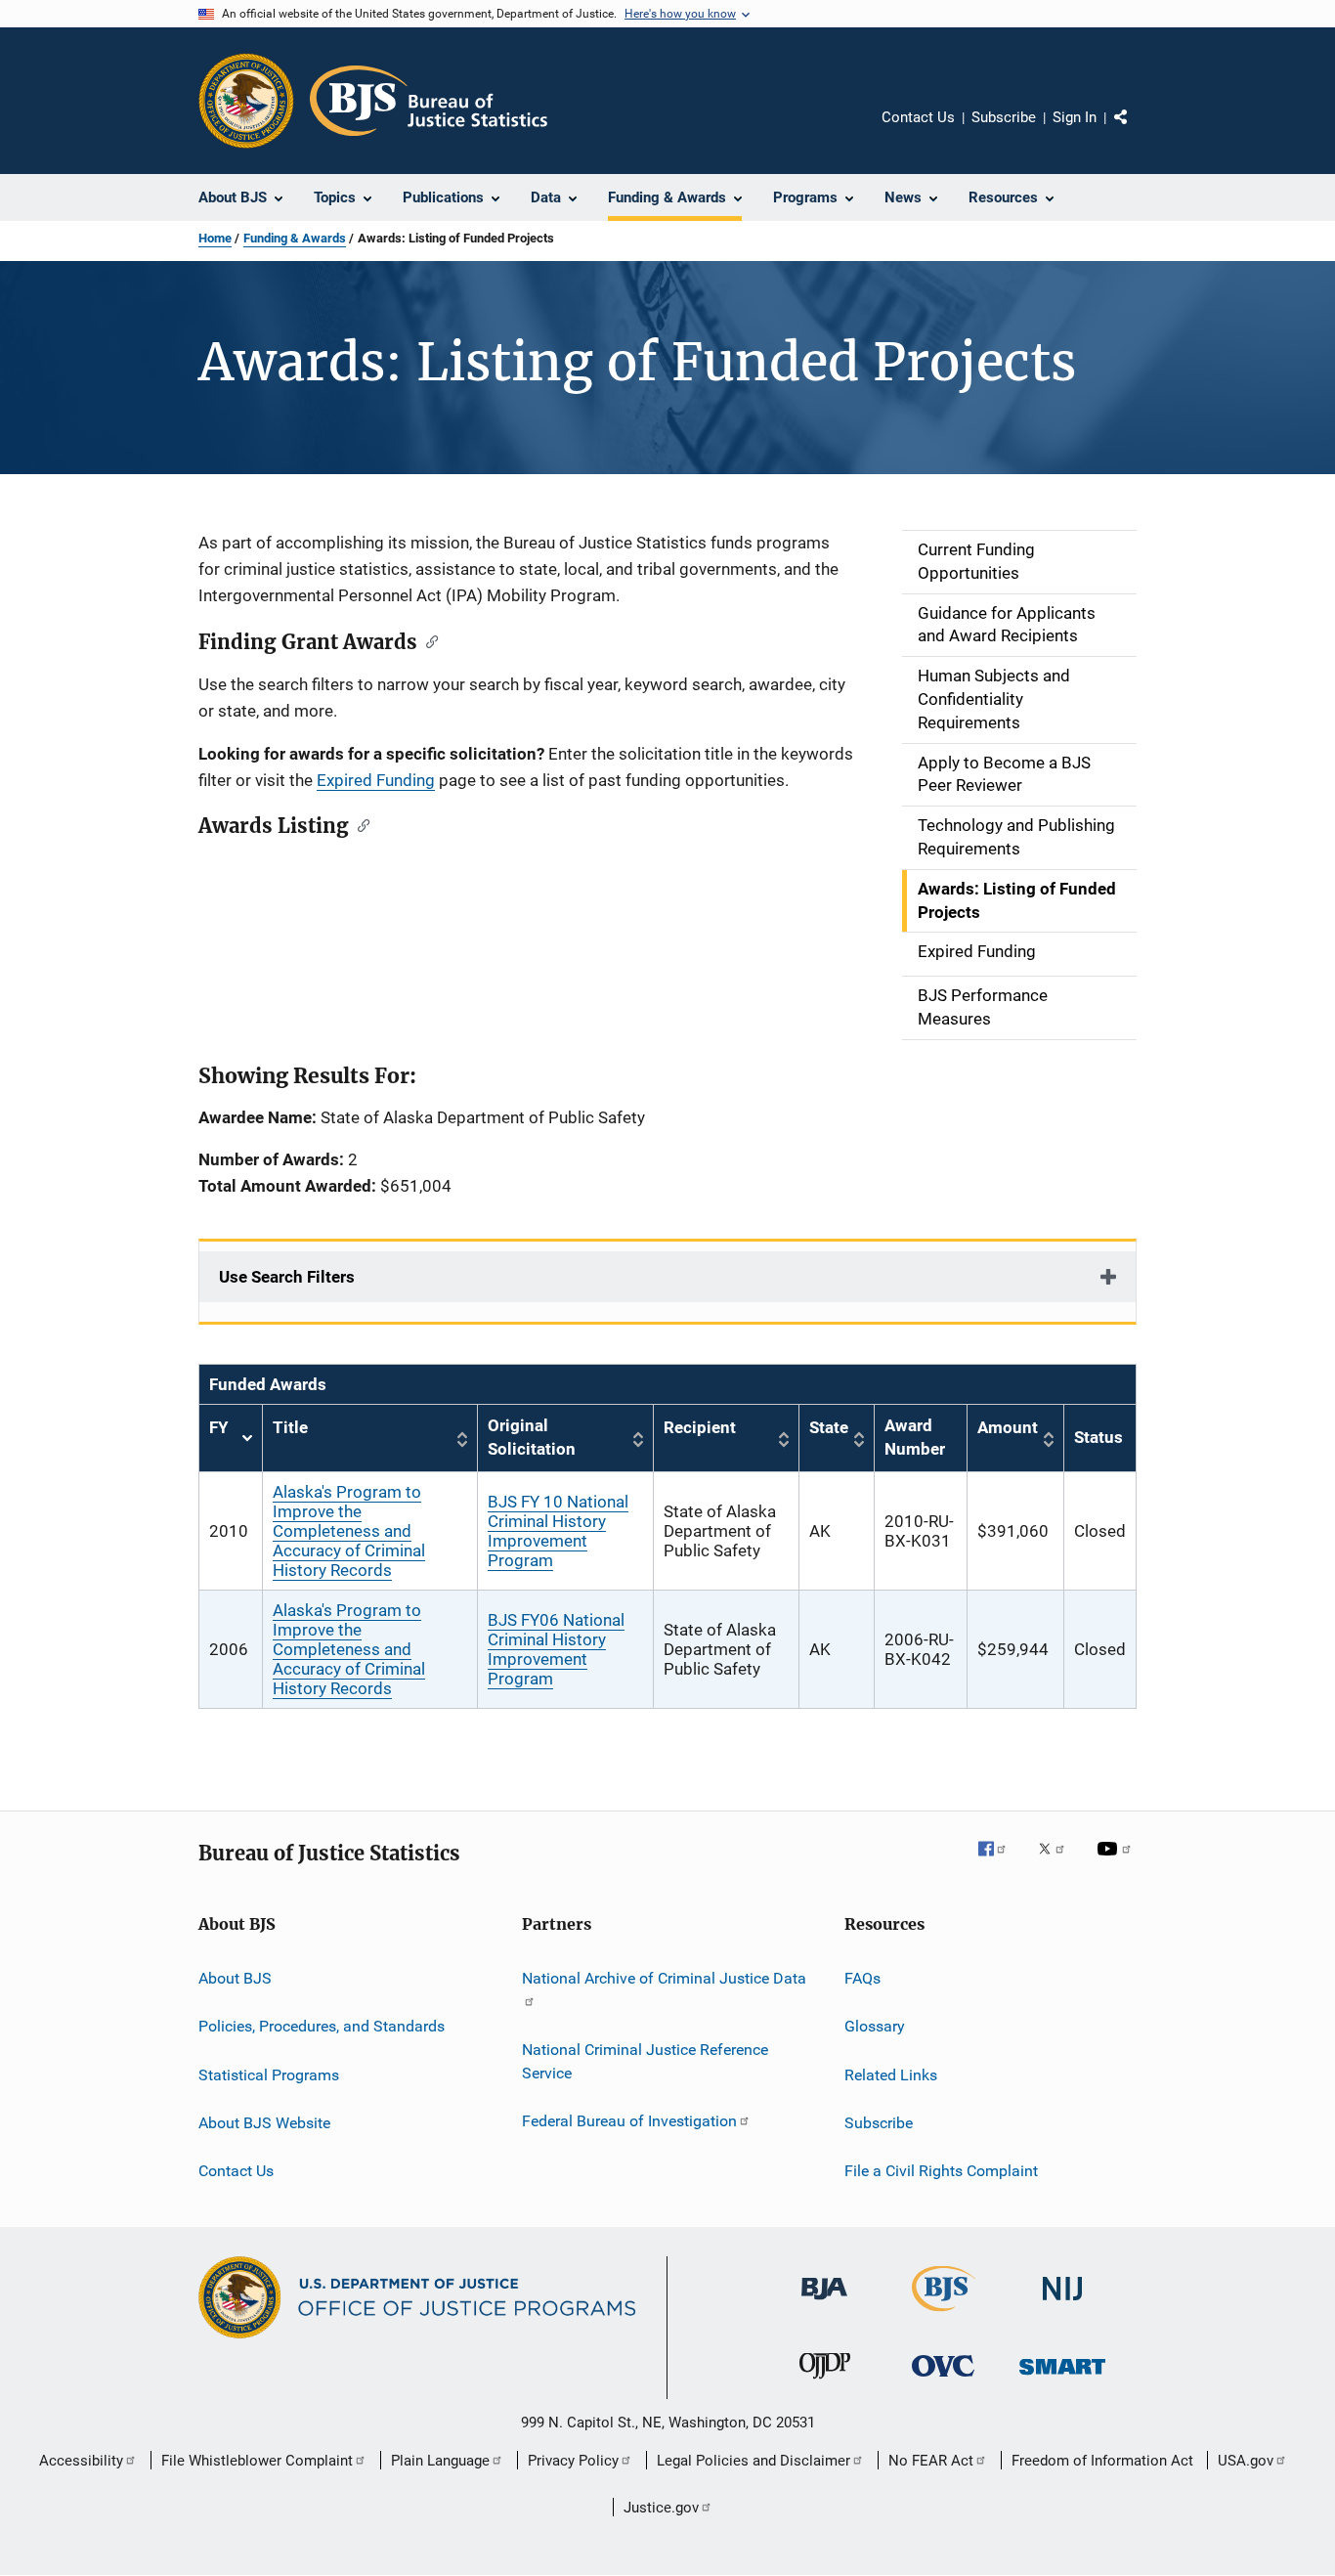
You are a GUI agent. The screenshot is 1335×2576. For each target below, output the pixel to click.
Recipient (700, 1427)
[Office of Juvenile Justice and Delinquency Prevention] (825, 2382)
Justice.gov (661, 2508)
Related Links (891, 2074)
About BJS (235, 1978)
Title (290, 1427)
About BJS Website (264, 2123)
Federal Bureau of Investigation (629, 2121)
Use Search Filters (287, 1277)
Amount (1008, 1427)
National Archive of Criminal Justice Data (664, 1978)
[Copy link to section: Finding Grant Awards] (428, 640)
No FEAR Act (931, 2461)
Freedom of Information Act (1102, 2461)
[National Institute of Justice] (1062, 2304)
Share (1137, 131)
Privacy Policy (573, 2461)
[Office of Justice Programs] (246, 101)
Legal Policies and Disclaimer (754, 2461)
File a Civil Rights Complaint (941, 2171)
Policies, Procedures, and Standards (322, 2026)
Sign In (1075, 117)
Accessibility (81, 2461)
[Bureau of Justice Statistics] (944, 2315)
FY (231, 1439)
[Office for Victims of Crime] (943, 2380)
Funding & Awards (295, 238)
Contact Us (918, 117)
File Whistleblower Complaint (257, 2461)
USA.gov (1246, 2461)
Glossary (875, 2026)
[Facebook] (1000, 1862)
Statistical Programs (269, 2074)
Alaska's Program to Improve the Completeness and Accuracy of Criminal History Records (349, 1531)
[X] (1058, 1862)
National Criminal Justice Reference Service (645, 2061)
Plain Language (440, 2461)
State (829, 1427)
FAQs (862, 1978)
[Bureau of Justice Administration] (824, 2303)
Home (215, 238)
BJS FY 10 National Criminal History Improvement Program (558, 1531)
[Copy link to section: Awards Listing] (359, 824)
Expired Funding (376, 780)
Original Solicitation (532, 1437)
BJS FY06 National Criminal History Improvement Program (556, 1649)
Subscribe (1004, 117)
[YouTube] (1117, 1862)
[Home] (429, 101)
